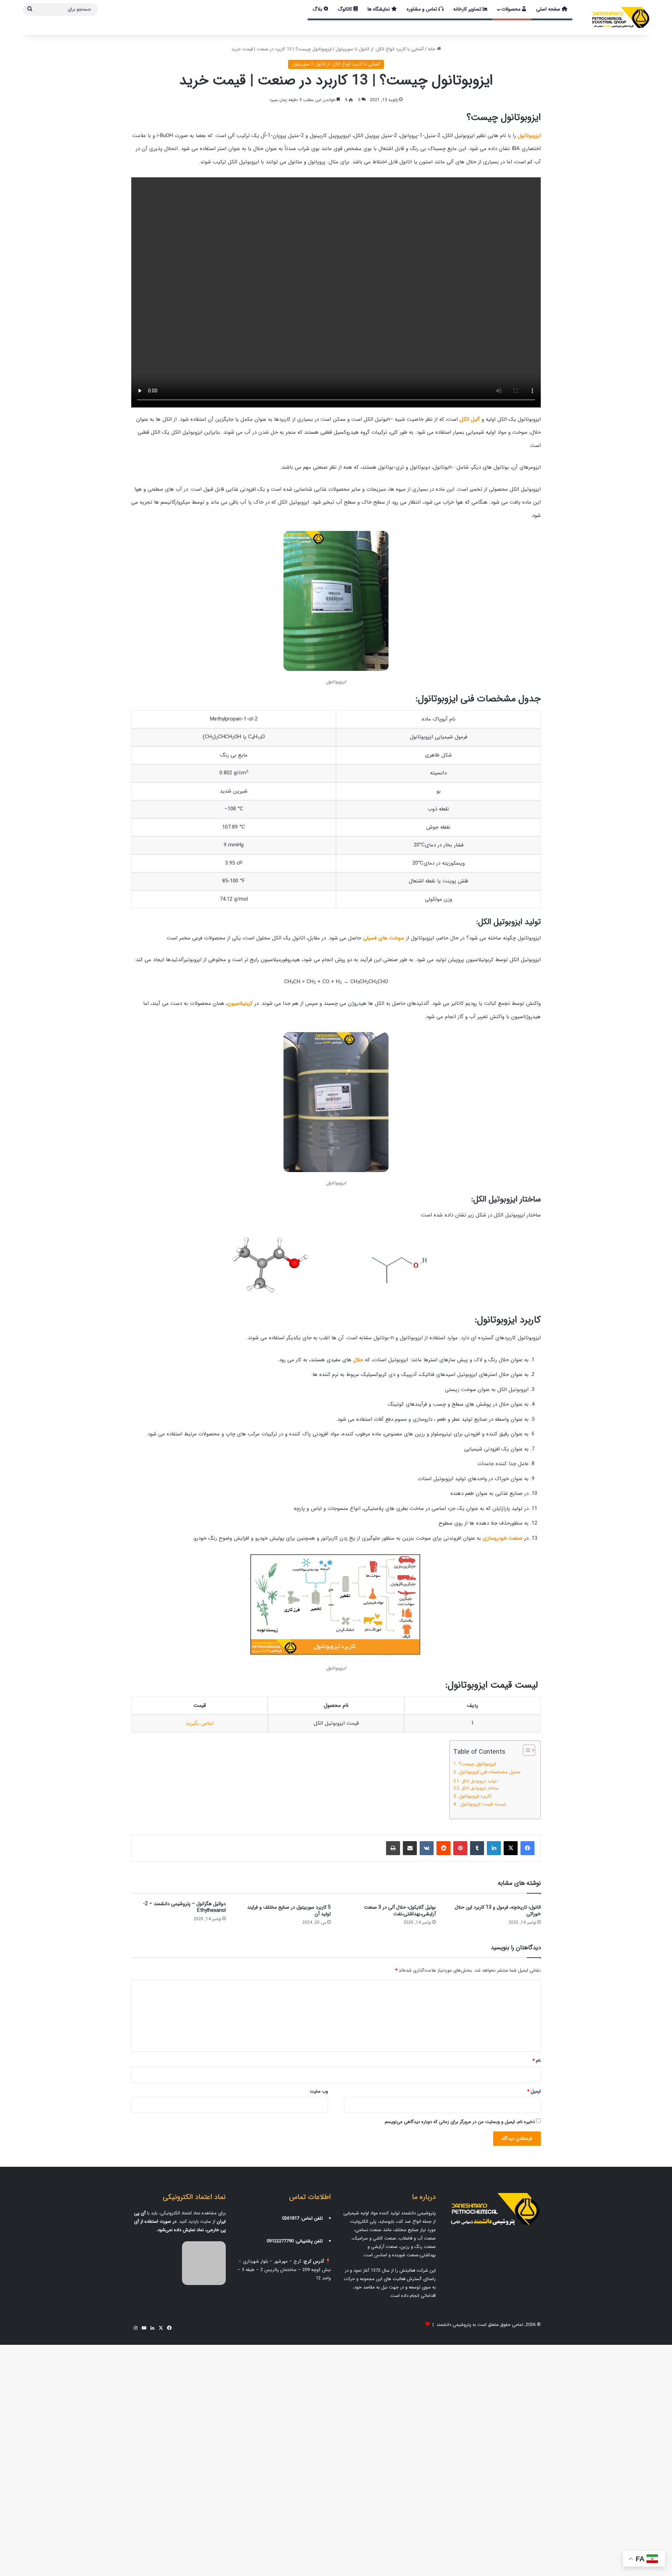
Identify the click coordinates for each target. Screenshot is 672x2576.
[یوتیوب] (144, 2328)
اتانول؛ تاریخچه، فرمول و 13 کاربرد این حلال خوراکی (498, 1911)
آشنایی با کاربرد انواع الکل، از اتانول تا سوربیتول (380, 49)
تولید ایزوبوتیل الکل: (479, 1781)
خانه (432, 49)
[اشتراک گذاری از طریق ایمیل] (410, 1848)
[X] (511, 1848)
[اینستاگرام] (135, 2328)
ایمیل (534, 2091)
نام (537, 2061)
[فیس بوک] (527, 1848)
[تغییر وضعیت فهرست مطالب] (526, 1750)
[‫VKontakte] (427, 1848)
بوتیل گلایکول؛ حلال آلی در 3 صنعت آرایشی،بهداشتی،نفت (400, 1911)
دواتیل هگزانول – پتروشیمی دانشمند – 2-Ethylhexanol (184, 1907)
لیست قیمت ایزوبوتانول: (483, 1804)
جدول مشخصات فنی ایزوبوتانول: (490, 1772)
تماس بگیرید (199, 1723)
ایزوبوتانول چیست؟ (477, 1764)
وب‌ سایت (319, 2091)
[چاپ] (393, 1848)
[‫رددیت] (443, 1848)
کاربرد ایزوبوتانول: (475, 1796)
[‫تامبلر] (477, 1848)
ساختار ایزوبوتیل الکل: (480, 1788)
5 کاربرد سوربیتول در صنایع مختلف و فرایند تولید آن (289, 1911)
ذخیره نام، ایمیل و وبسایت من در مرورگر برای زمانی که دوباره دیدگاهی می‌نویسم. (459, 2122)
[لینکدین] (494, 1848)
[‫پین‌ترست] (460, 1848)
